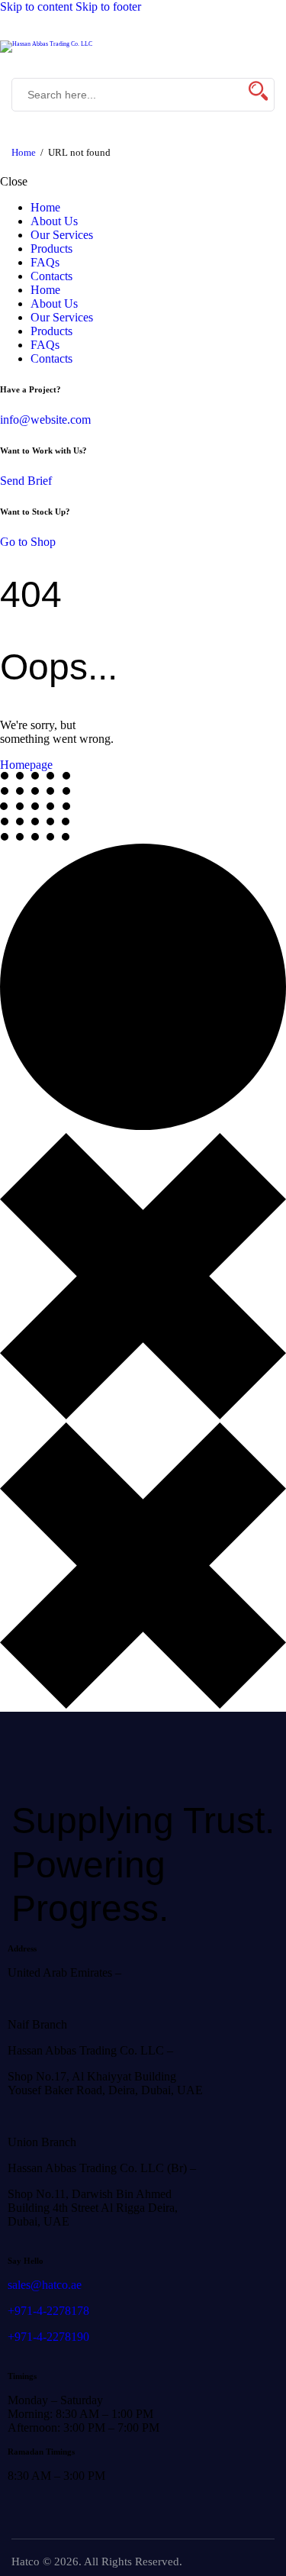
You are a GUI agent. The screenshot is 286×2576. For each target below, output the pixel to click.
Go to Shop (28, 542)
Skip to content (36, 6)
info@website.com (45, 420)
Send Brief (26, 481)
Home (24, 152)
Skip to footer (108, 6)
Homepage (26, 765)
